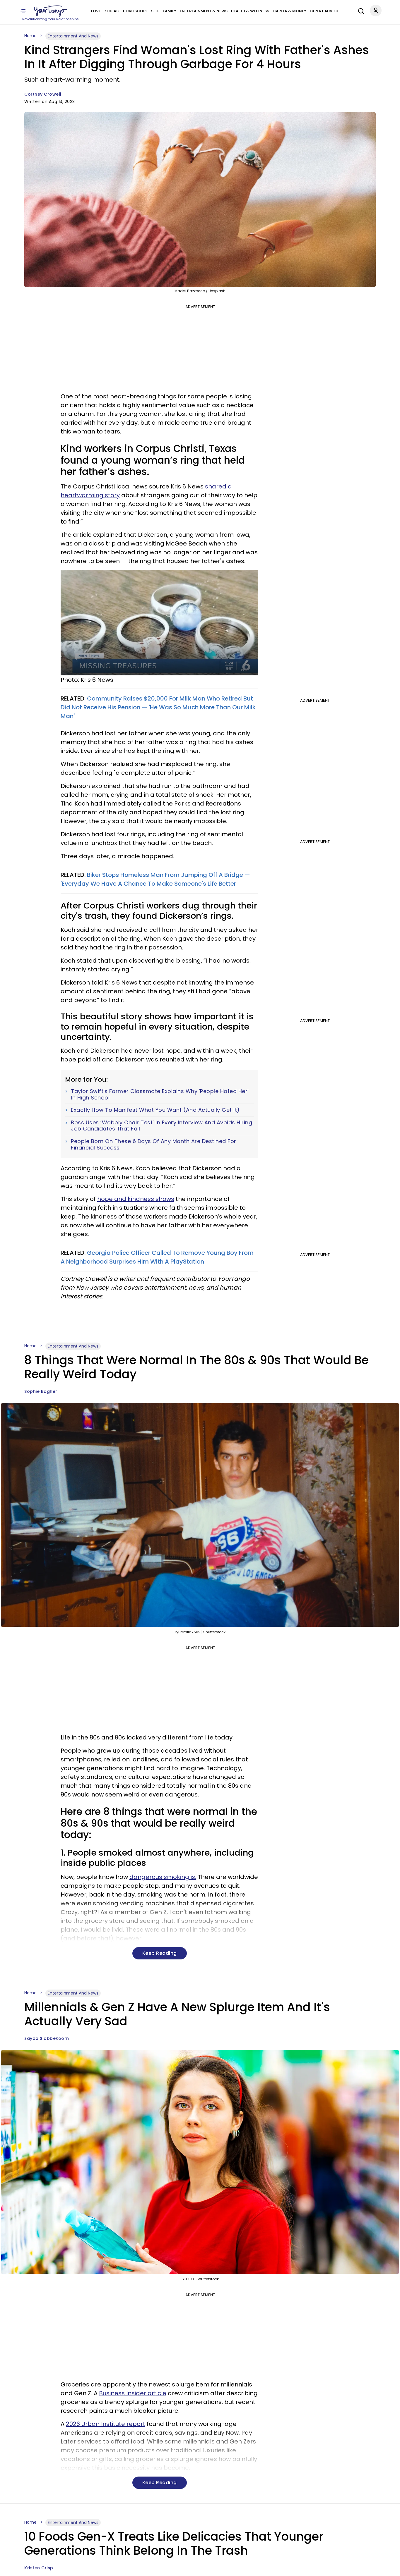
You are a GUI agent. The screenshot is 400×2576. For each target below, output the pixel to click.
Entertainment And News (73, 36)
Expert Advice (324, 11)
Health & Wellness (250, 11)
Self (155, 11)
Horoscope (135, 11)
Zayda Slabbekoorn (47, 2038)
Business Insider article (133, 2393)
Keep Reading (160, 1953)
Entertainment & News (204, 11)
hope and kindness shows (136, 1199)
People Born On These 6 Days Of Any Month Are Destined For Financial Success (154, 1144)
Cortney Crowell (43, 94)
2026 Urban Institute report (106, 2424)
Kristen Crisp (39, 2568)
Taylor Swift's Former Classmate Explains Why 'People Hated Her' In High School (160, 1094)
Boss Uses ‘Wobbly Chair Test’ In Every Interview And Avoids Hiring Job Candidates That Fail (161, 1126)
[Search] (360, 10)
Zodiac (112, 11)
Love (96, 11)
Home (30, 36)
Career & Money (289, 11)
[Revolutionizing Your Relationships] (51, 11)
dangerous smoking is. (163, 1877)
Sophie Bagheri (41, 1391)
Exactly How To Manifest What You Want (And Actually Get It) (155, 1110)
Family (170, 11)
